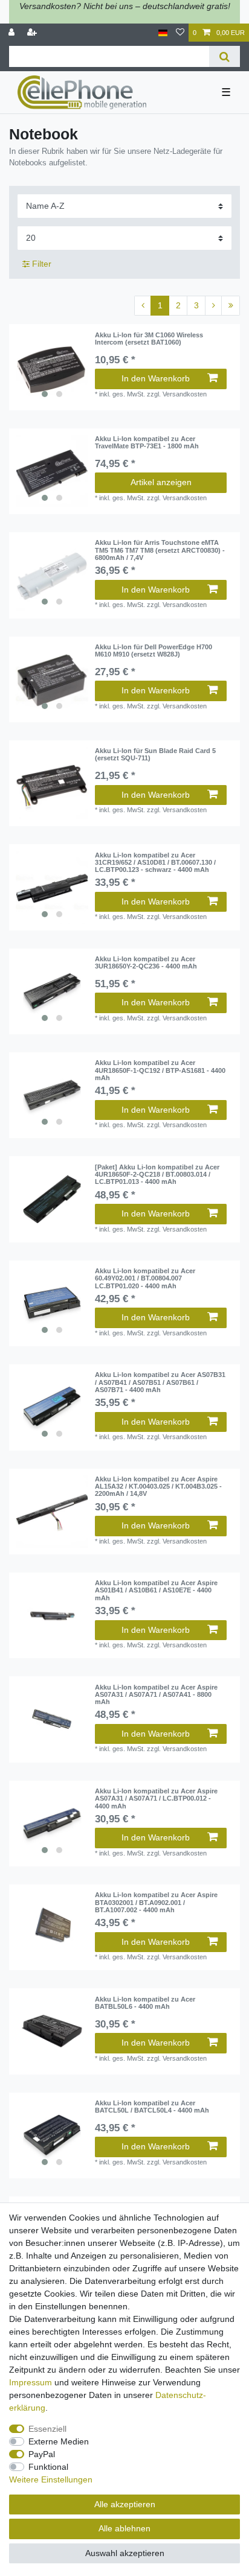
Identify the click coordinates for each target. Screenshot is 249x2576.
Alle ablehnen (124, 2528)
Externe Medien (59, 2441)
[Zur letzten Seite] (231, 306)
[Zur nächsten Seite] (213, 306)
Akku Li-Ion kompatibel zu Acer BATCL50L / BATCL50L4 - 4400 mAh (152, 2107)
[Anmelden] (13, 33)
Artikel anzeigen (161, 482)
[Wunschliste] (180, 33)
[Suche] (225, 56)
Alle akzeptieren (125, 2504)
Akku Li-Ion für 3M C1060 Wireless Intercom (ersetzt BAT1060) (149, 339)
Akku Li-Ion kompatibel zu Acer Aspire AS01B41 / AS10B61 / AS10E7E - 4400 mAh (156, 1590)
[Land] (163, 33)
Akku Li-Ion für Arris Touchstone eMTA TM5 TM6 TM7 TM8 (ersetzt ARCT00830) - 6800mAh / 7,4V (160, 550)
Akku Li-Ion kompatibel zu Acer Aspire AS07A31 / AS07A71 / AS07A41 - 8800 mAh (156, 1695)
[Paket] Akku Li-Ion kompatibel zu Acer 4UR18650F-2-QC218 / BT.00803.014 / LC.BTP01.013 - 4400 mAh (157, 1175)
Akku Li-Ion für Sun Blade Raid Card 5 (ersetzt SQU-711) (155, 754)
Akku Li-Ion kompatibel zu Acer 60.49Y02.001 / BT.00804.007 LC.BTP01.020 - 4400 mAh (145, 1278)
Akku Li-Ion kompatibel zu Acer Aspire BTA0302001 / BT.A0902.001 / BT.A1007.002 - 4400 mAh (156, 1902)
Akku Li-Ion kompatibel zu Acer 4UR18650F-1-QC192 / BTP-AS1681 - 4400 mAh (160, 1070)
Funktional (48, 2467)
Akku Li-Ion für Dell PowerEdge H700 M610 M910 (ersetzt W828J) (154, 650)
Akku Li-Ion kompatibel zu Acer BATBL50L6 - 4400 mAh (145, 2003)
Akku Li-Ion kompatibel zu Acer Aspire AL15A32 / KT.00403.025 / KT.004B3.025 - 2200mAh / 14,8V (158, 1487)
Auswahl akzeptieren (125, 2553)
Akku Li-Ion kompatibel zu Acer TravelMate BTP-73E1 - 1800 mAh (147, 442)
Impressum (31, 2382)
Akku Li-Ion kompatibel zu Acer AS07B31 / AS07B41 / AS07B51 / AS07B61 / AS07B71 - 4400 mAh (160, 1382)
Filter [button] (42, 264)
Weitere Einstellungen (51, 2479)
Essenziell (47, 2429)
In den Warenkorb (156, 378)
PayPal (42, 2454)
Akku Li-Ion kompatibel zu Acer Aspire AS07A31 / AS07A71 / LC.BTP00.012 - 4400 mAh (156, 1798)
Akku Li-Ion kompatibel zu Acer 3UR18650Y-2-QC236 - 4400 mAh (146, 962)
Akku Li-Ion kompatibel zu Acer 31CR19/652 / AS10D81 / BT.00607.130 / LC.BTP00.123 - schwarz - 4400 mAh (155, 863)
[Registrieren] (33, 33)
